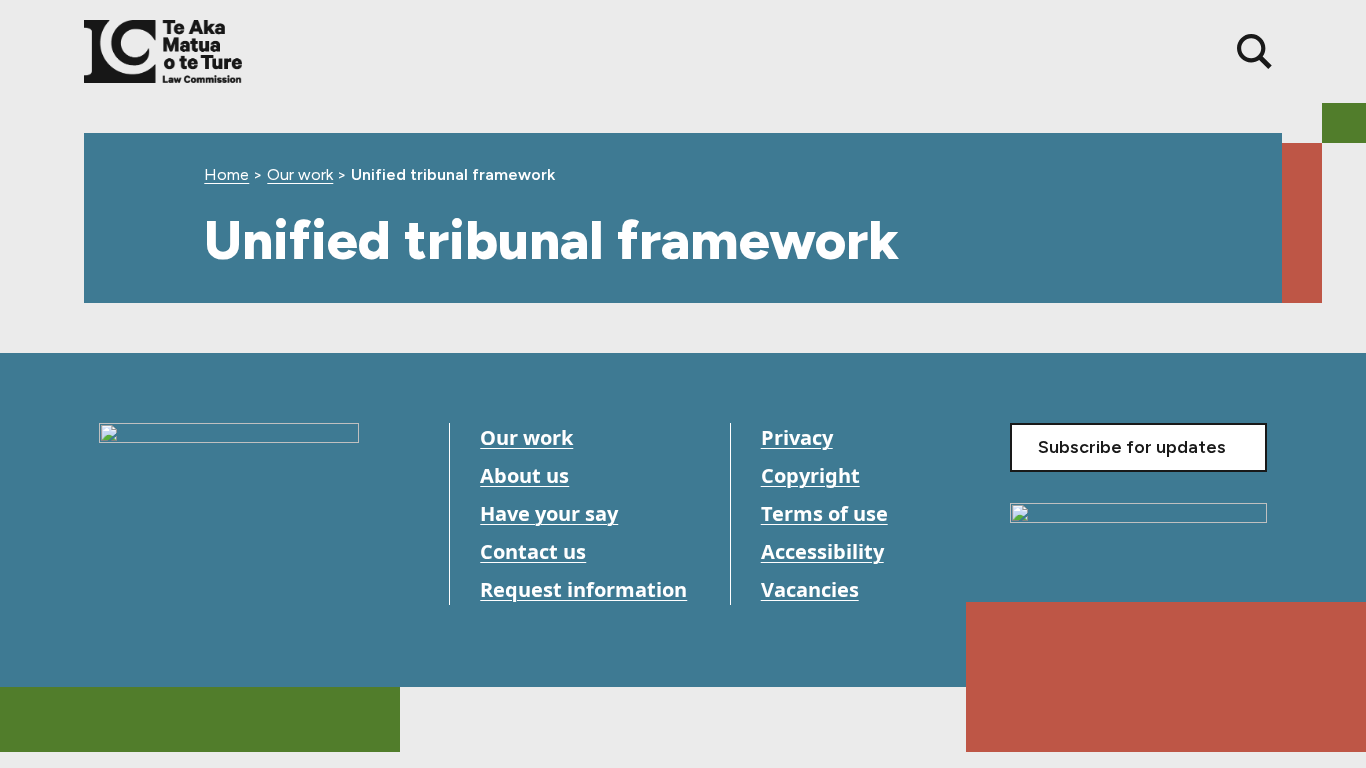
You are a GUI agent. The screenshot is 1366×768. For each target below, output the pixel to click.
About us (524, 475)
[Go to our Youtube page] (161, 589)
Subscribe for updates (1132, 447)
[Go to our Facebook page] (116, 589)
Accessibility (822, 551)
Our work (300, 174)
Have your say (549, 513)
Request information (583, 589)
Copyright (810, 475)
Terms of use (824, 513)
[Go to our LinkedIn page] (206, 589)
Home (226, 174)
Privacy (797, 437)
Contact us (533, 551)
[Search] (1254, 51)
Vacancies (810, 589)
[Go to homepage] (229, 475)
